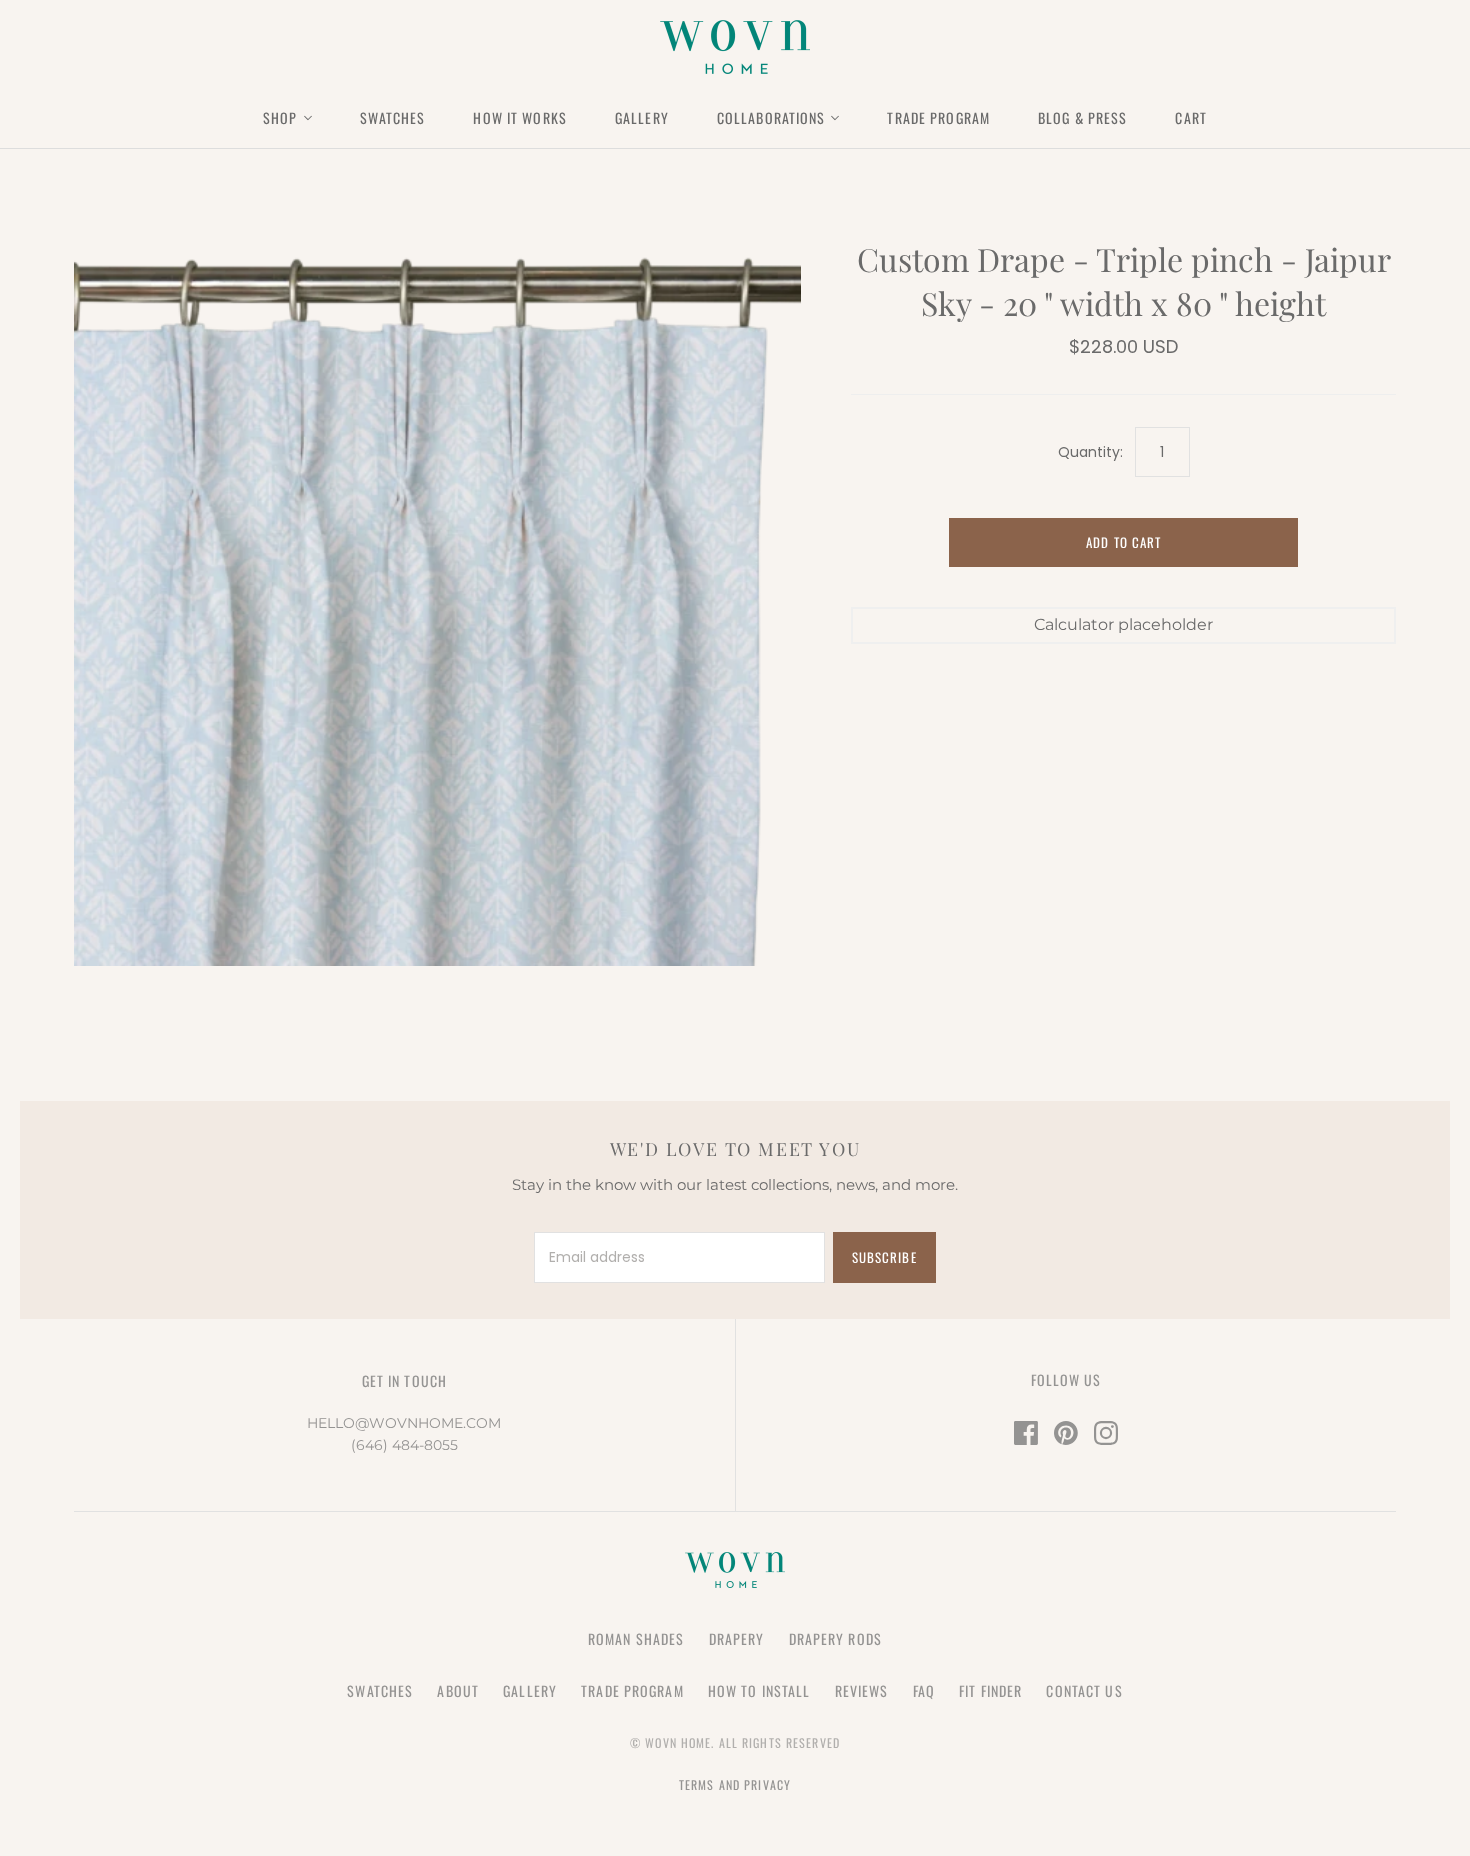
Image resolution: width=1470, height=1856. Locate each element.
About (458, 1690)
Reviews (862, 1690)
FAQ (924, 1690)
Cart (1190, 117)
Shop (280, 117)
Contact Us (1084, 1690)
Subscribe (884, 1257)
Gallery (642, 117)
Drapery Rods (835, 1638)
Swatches (393, 117)
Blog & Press (1082, 117)
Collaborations (771, 117)
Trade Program (938, 117)
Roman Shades (636, 1638)
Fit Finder (990, 1690)
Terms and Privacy (735, 1784)
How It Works (519, 117)
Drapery (737, 1638)
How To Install (759, 1690)
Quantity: (1090, 452)
